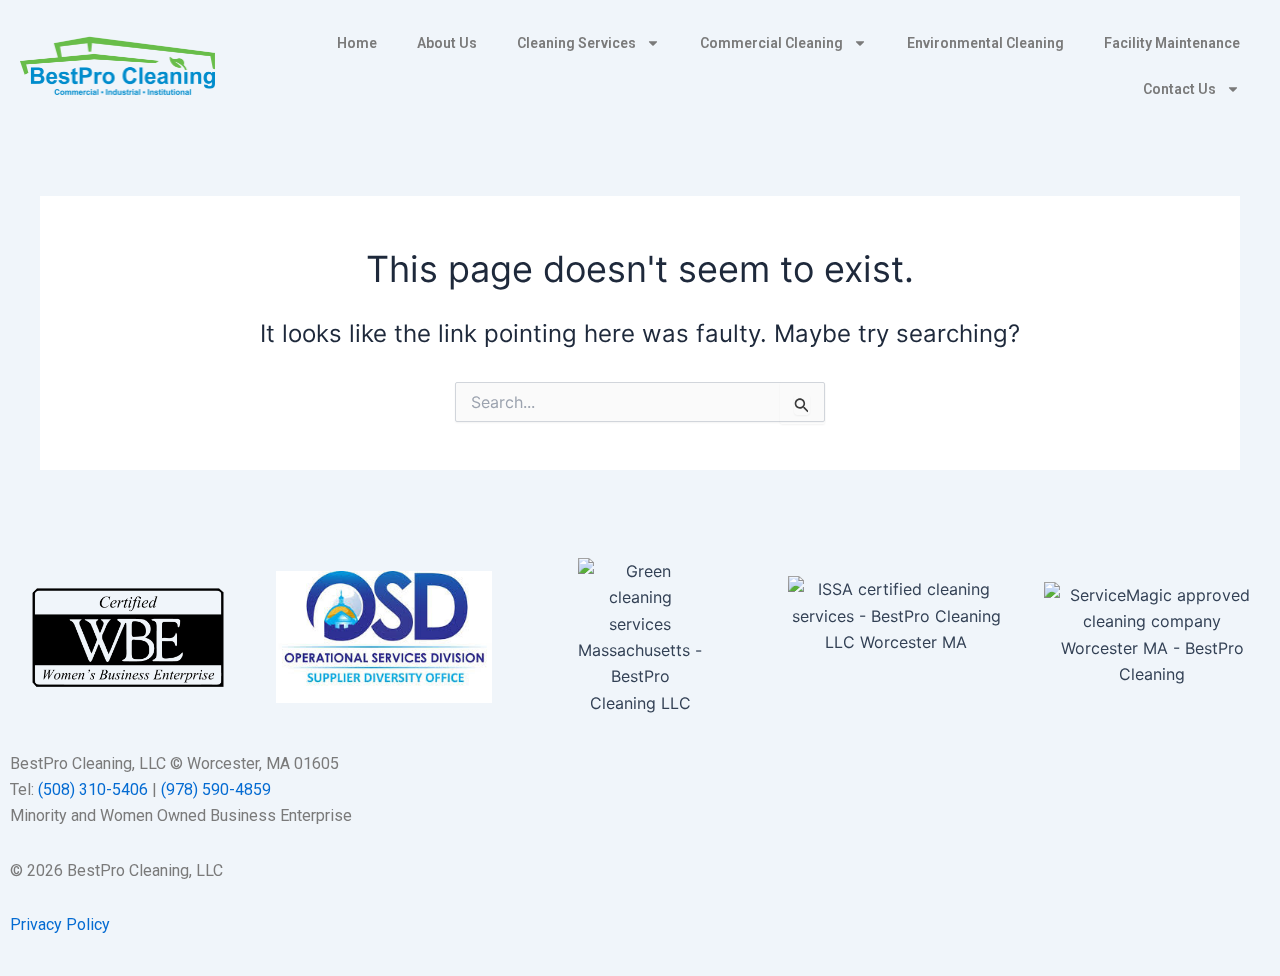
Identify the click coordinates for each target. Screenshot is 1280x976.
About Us (447, 43)
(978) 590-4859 (216, 789)
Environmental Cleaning (985, 43)
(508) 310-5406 (93, 789)
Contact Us (1179, 89)
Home (357, 43)
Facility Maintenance (1172, 43)
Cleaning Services (576, 43)
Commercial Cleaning (771, 43)
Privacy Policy (60, 924)
